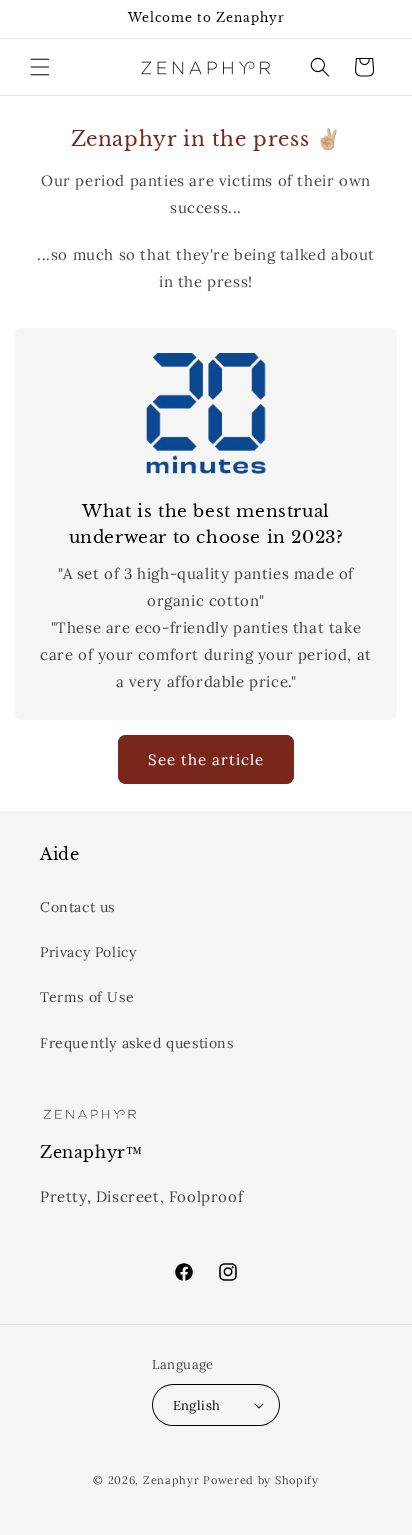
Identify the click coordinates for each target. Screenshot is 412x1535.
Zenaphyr (173, 1480)
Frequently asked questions (137, 1043)
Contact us (77, 907)
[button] (40, 67)
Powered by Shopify (261, 1480)
